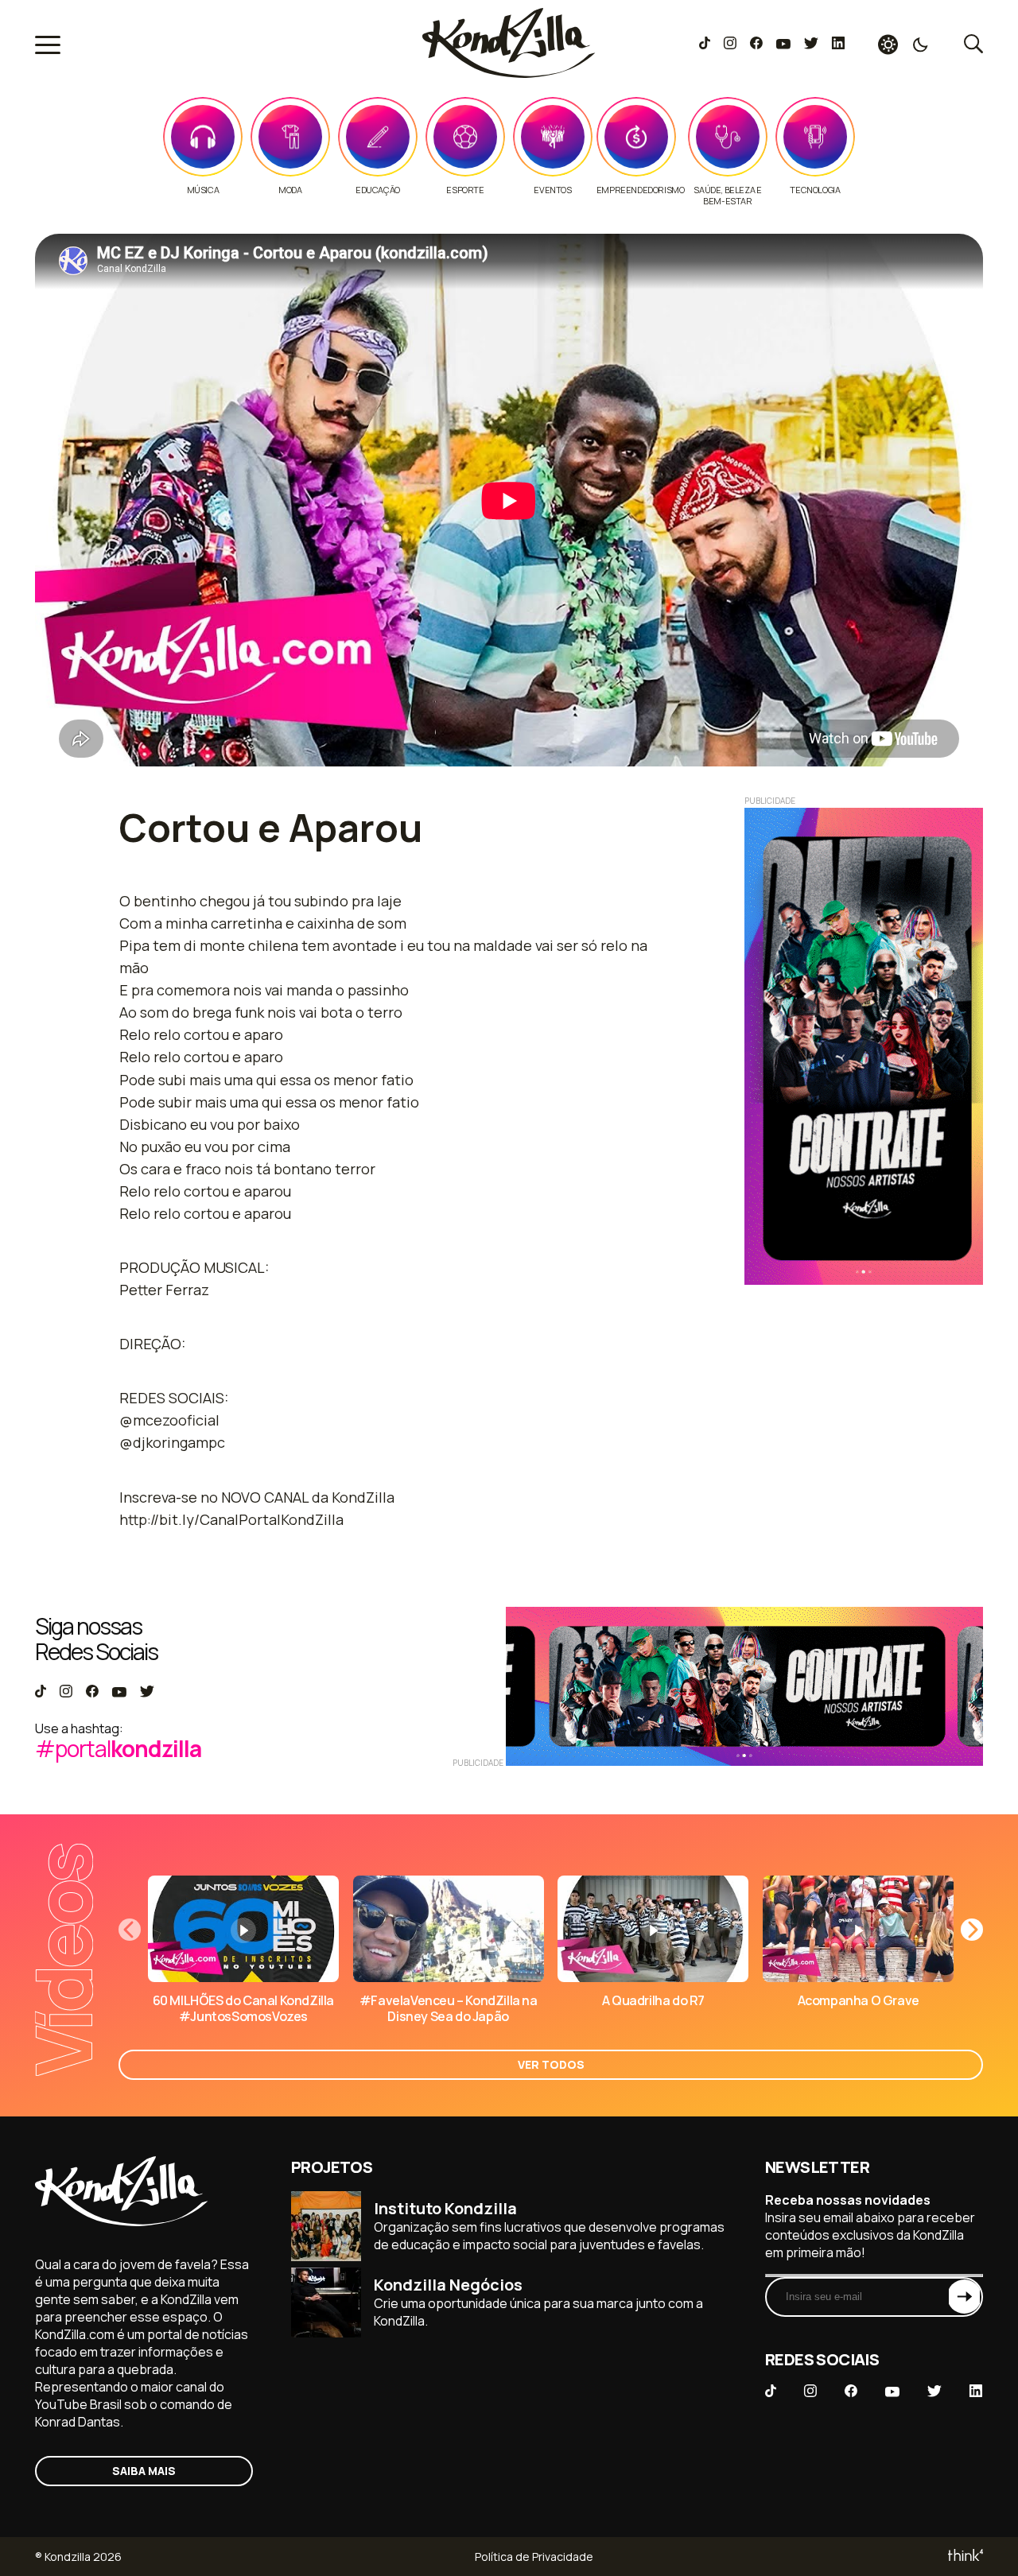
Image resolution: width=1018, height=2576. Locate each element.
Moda (290, 190)
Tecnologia (815, 190)
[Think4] (964, 2557)
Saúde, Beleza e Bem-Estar (727, 196)
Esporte (465, 190)
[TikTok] (705, 45)
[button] (972, 1930)
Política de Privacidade (534, 2557)
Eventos (552, 190)
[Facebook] (756, 45)
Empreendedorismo (641, 190)
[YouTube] (783, 45)
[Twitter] (811, 45)
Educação (378, 190)
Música (203, 190)
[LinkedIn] (838, 45)
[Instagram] (730, 45)
